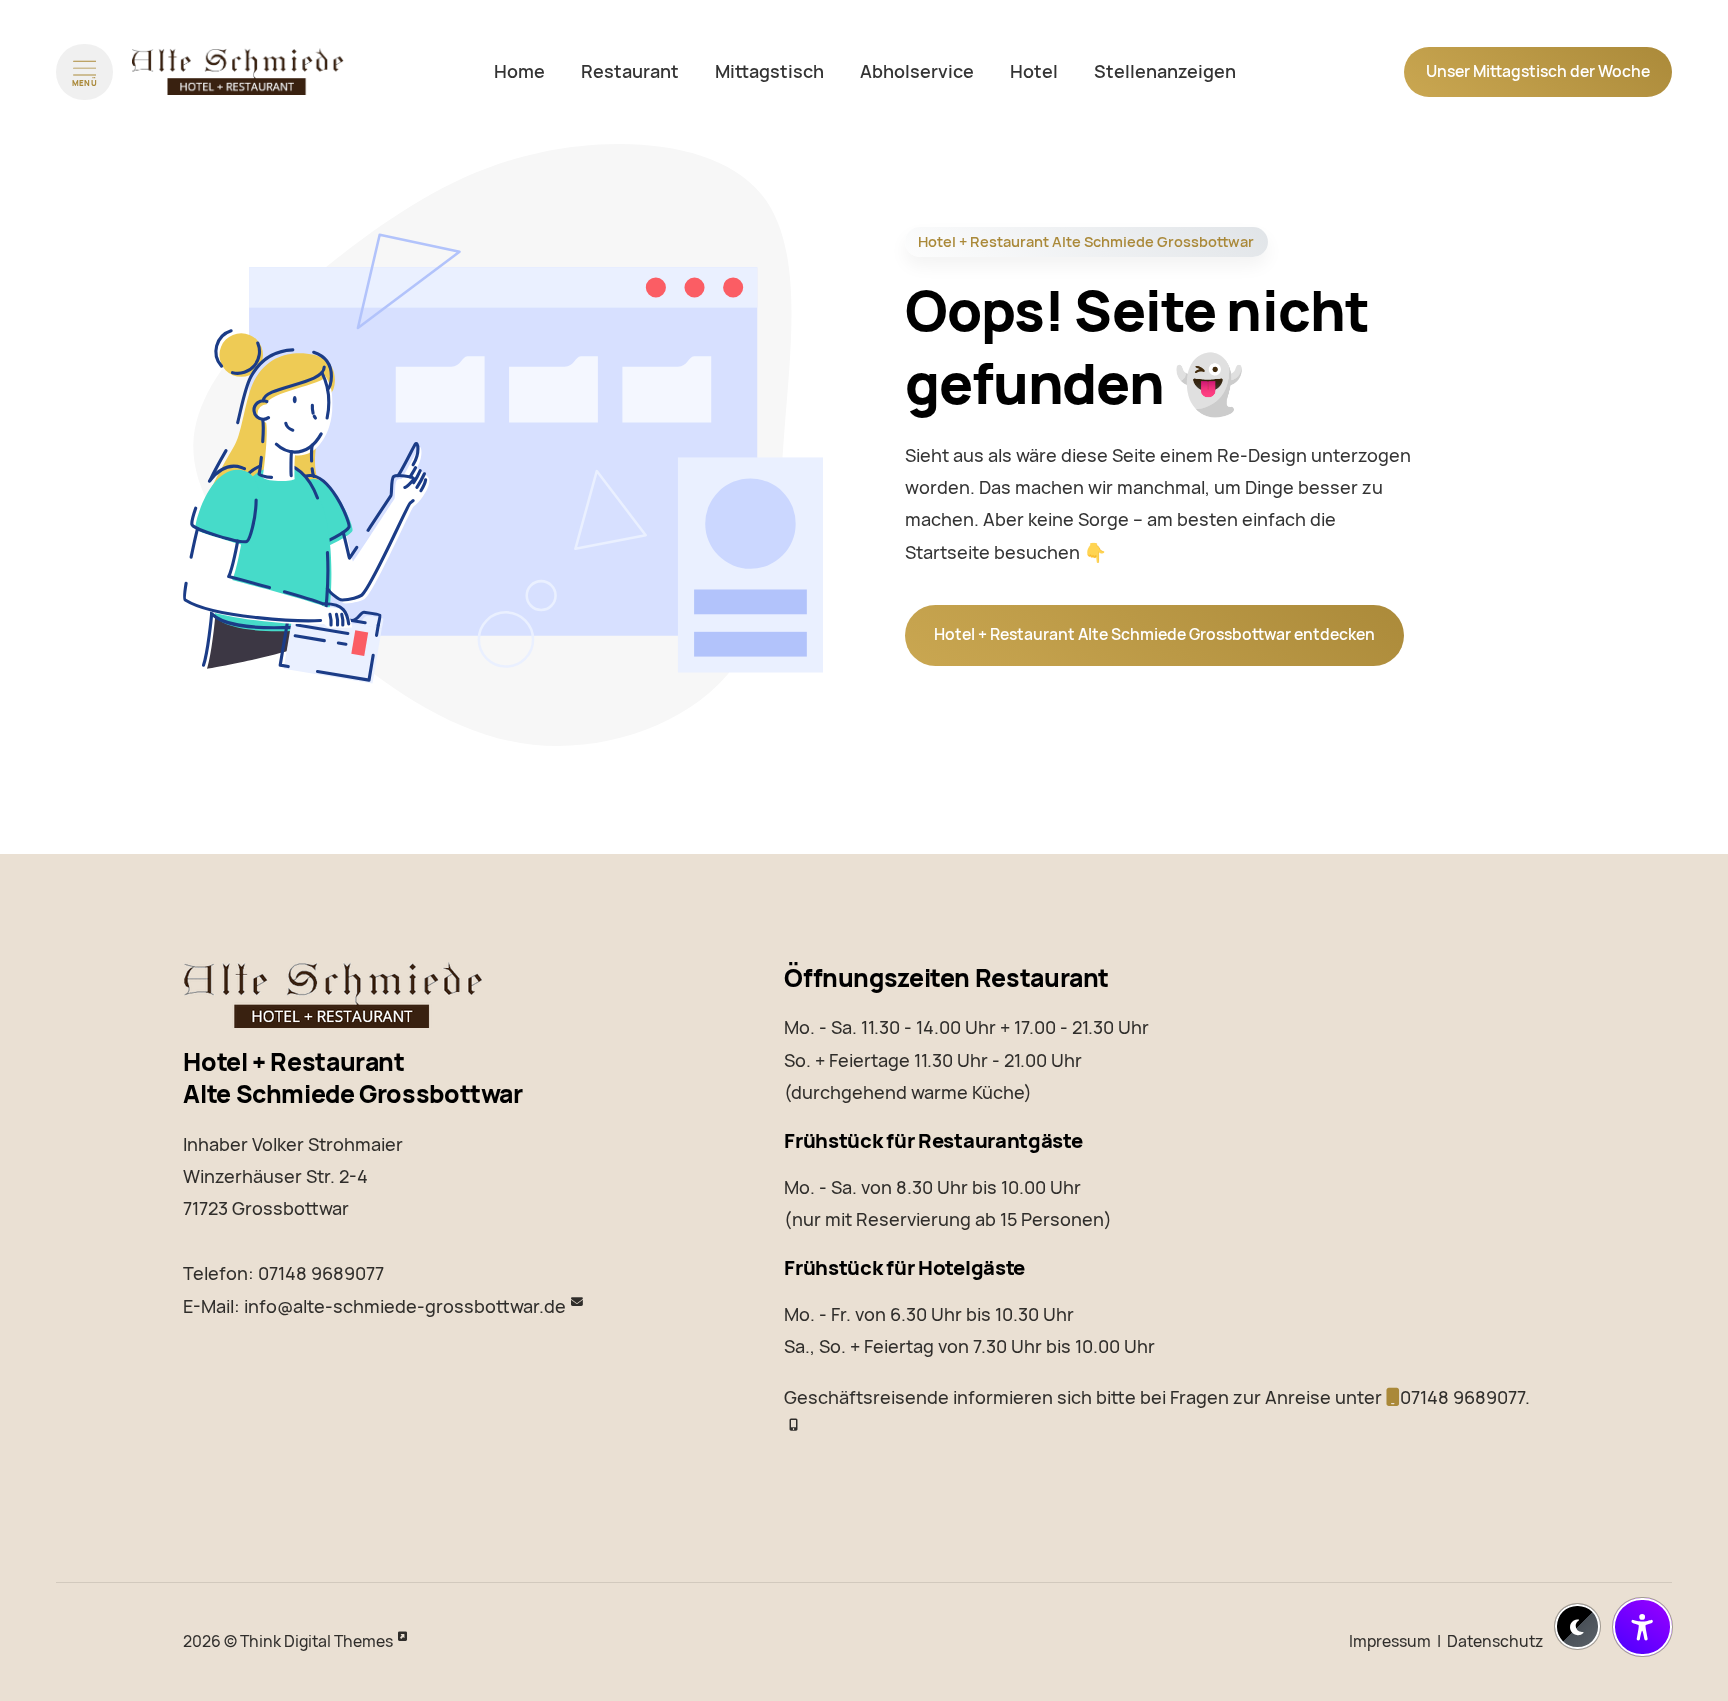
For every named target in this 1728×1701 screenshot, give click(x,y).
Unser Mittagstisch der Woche (1538, 71)
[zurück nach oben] (1642, 1571)
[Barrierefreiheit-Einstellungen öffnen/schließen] (1642, 1627)
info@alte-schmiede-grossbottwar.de (405, 1306)
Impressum (1390, 1641)
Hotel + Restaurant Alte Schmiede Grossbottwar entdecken (1154, 634)
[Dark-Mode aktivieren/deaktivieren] (1577, 1626)
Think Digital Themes (316, 1641)
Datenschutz (1495, 1641)
